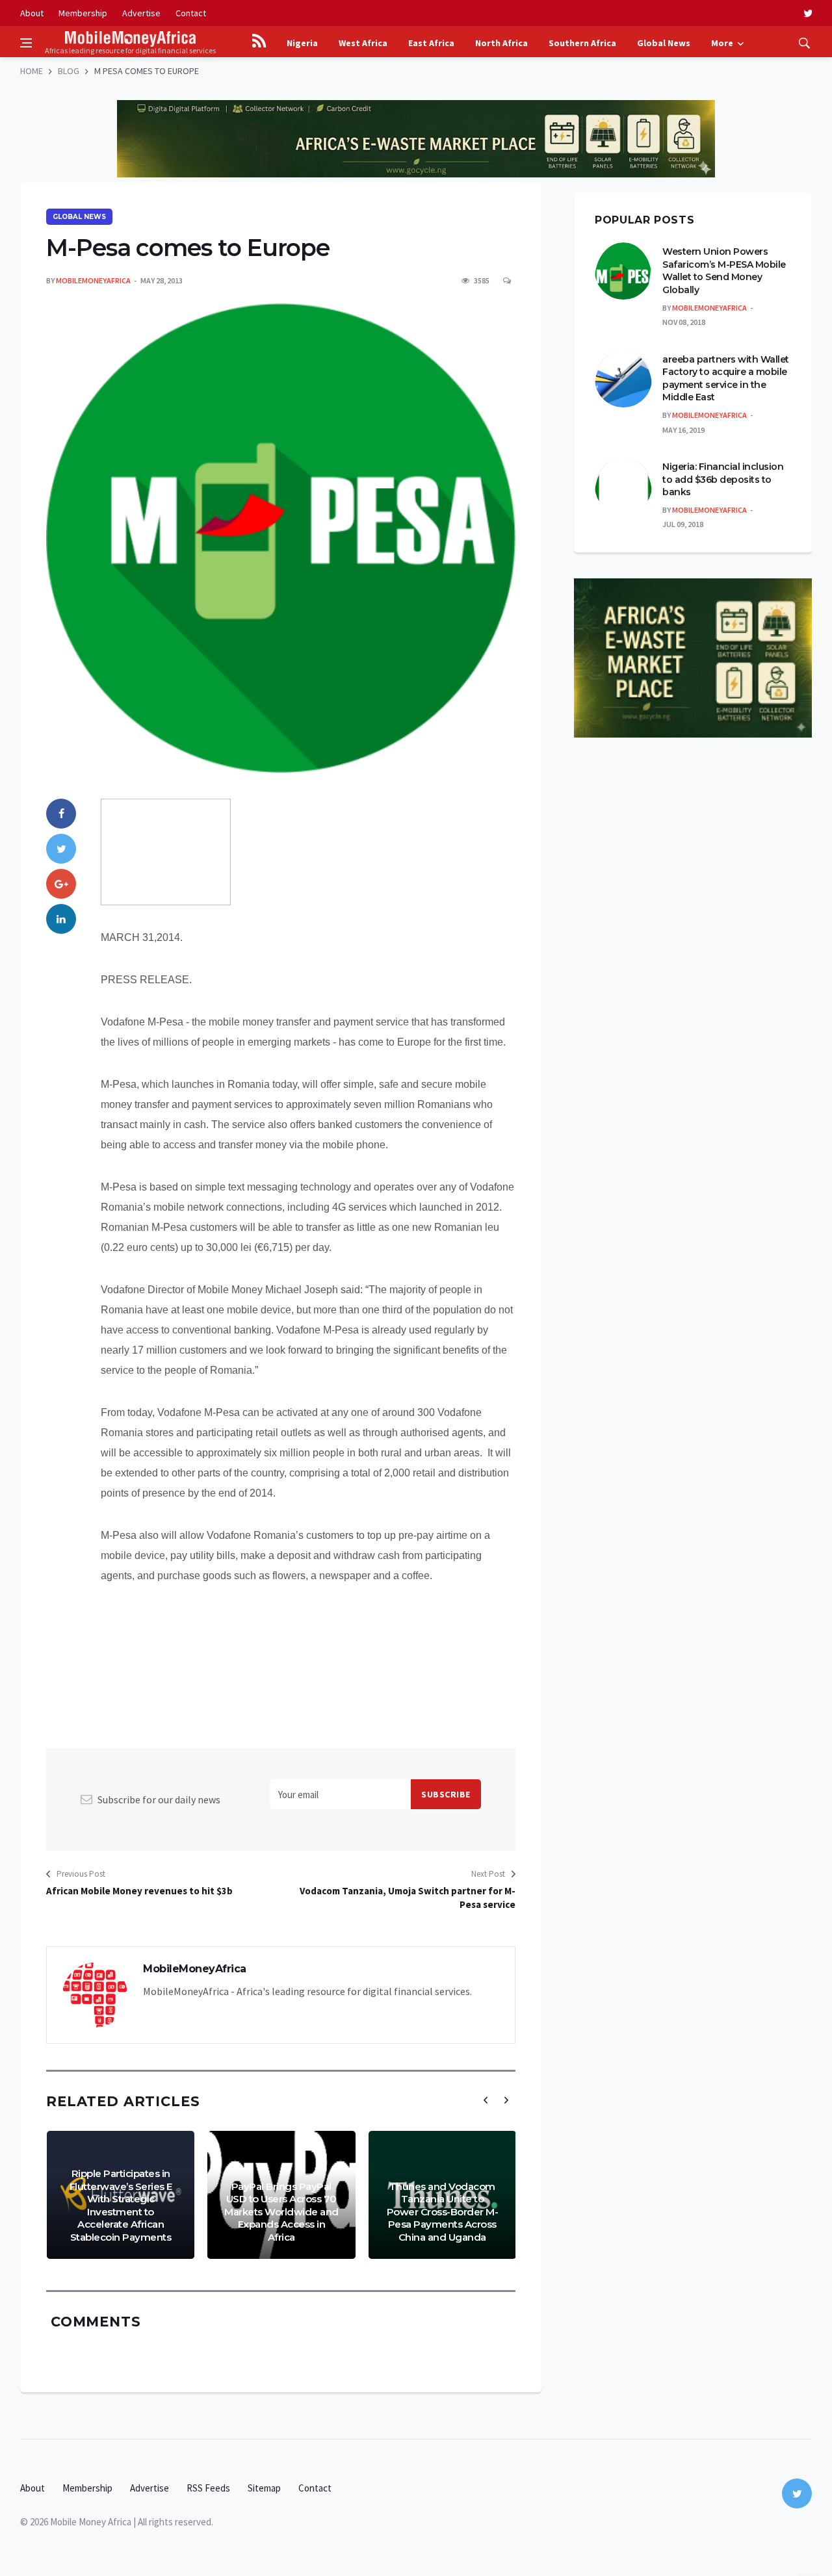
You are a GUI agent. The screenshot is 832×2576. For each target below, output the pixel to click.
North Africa (501, 43)
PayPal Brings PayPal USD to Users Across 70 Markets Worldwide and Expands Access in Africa (281, 2212)
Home (32, 71)
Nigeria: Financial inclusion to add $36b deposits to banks (723, 479)
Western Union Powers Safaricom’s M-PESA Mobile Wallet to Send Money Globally (724, 271)
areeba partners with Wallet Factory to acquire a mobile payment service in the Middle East (726, 379)
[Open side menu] (26, 43)
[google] (61, 884)
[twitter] (808, 13)
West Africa (363, 43)
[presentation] (486, 2100)
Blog (69, 71)
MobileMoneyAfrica (93, 280)
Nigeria (302, 43)
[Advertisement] (416, 91)
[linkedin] (61, 919)
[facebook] (61, 814)
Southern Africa (582, 43)
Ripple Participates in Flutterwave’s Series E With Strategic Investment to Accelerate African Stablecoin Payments (121, 2205)
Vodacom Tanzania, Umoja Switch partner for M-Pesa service (408, 1898)
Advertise (141, 13)
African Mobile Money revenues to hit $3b (139, 1891)
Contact (191, 13)
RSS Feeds (208, 2488)
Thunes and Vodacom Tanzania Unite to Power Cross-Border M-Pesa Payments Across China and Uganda (443, 2212)
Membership (83, 13)
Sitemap (264, 2488)
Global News (664, 43)
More (722, 43)
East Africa (431, 43)
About (32, 13)
